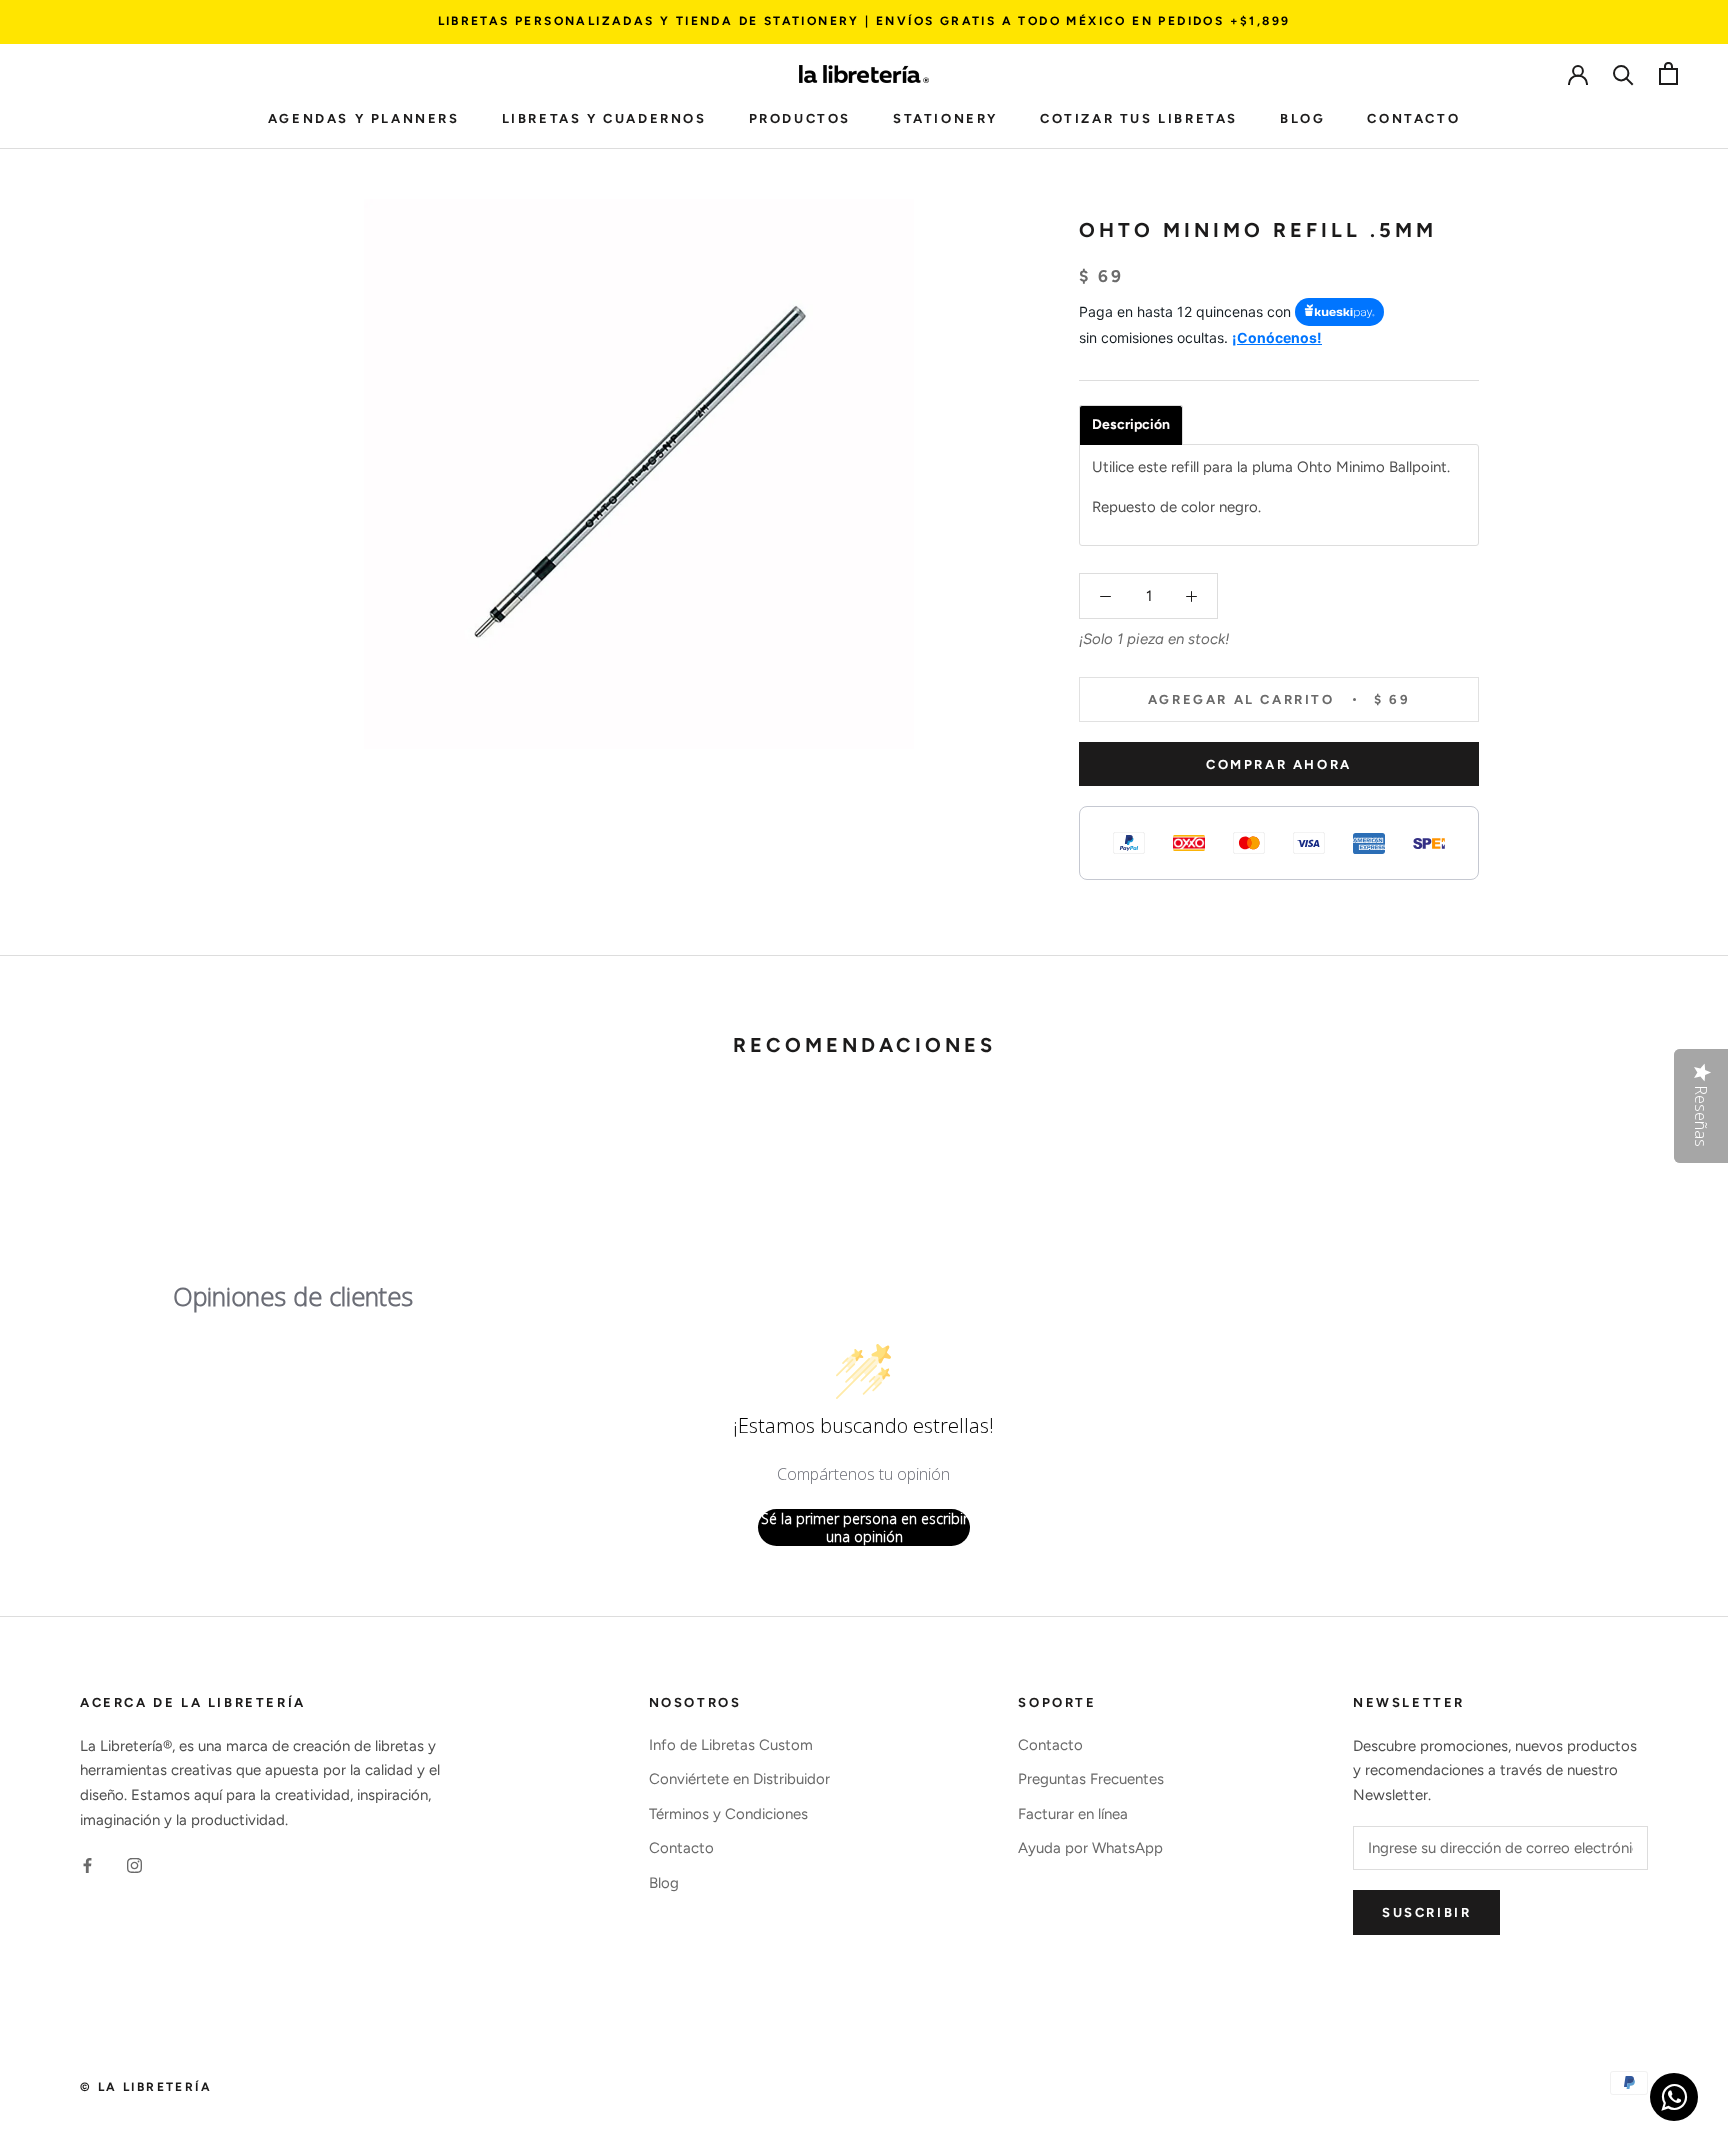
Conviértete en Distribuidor (739, 1779)
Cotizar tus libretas (1139, 118)
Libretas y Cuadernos (604, 118)
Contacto (1413, 118)
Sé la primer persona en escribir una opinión (864, 1527)
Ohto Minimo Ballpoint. (1373, 467)
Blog (1302, 118)
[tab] (1131, 425)
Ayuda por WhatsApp (1090, 1848)
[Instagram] (134, 1865)
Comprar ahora (1279, 764)
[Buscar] (1623, 73)
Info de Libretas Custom (731, 1745)
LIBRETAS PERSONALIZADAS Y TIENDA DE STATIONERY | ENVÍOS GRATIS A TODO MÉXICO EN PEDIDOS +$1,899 (864, 21)
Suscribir (1426, 1912)
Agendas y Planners (364, 118)
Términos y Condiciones (728, 1814)
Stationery (945, 118)
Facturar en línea (1073, 1814)
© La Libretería (146, 2087)
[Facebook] (87, 1865)
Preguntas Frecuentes (1091, 1779)
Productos (800, 118)
